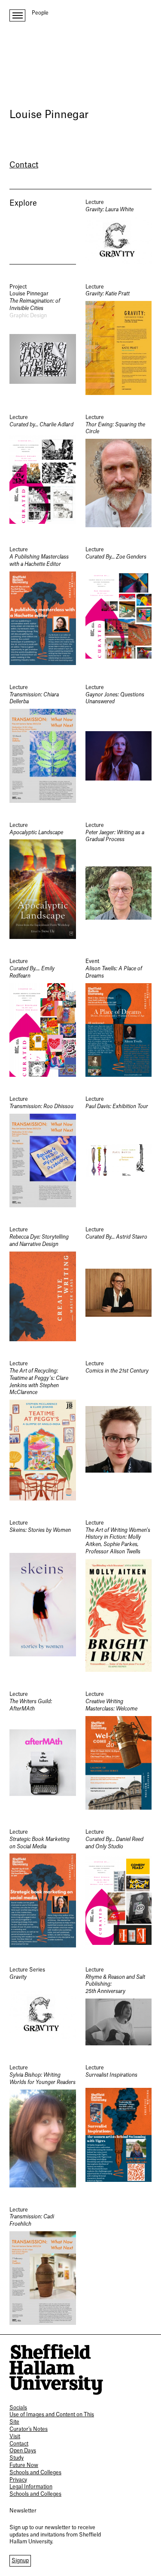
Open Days (23, 2451)
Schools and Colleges (35, 2473)
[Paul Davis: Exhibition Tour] (119, 1151)
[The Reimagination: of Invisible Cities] (43, 339)
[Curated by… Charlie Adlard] (43, 471)
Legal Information (31, 2487)
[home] (56, 2369)
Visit (15, 2436)
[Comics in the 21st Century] (119, 1430)
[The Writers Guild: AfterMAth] (43, 1750)
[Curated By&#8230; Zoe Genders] (119, 606)
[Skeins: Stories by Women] (43, 1596)
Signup (20, 2561)
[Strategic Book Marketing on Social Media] (43, 1888)
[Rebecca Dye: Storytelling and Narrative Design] (43, 1284)
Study (17, 2458)
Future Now (24, 2465)
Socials (18, 2408)
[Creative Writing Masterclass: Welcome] (119, 1750)
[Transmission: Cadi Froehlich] (43, 2266)
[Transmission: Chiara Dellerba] (43, 743)
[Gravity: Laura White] (119, 232)
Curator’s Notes (29, 2429)
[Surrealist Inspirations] (119, 2126)
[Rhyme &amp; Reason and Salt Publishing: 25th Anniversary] (119, 2006)
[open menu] (17, 15)
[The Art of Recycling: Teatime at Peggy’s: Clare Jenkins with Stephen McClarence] (43, 1430)
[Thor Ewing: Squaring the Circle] (119, 471)
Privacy (18, 2480)
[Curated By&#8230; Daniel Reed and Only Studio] (119, 1888)
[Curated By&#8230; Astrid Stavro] (119, 1284)
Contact (24, 165)
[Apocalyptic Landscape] (43, 881)
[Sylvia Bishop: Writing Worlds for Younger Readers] (43, 2126)
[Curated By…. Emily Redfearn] (43, 1017)
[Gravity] (43, 2006)
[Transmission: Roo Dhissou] (43, 1151)
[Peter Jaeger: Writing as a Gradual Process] (119, 881)
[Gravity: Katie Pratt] (119, 339)
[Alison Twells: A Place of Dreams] (119, 1017)
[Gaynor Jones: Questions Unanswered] (119, 743)
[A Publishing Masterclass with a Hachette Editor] (43, 606)
